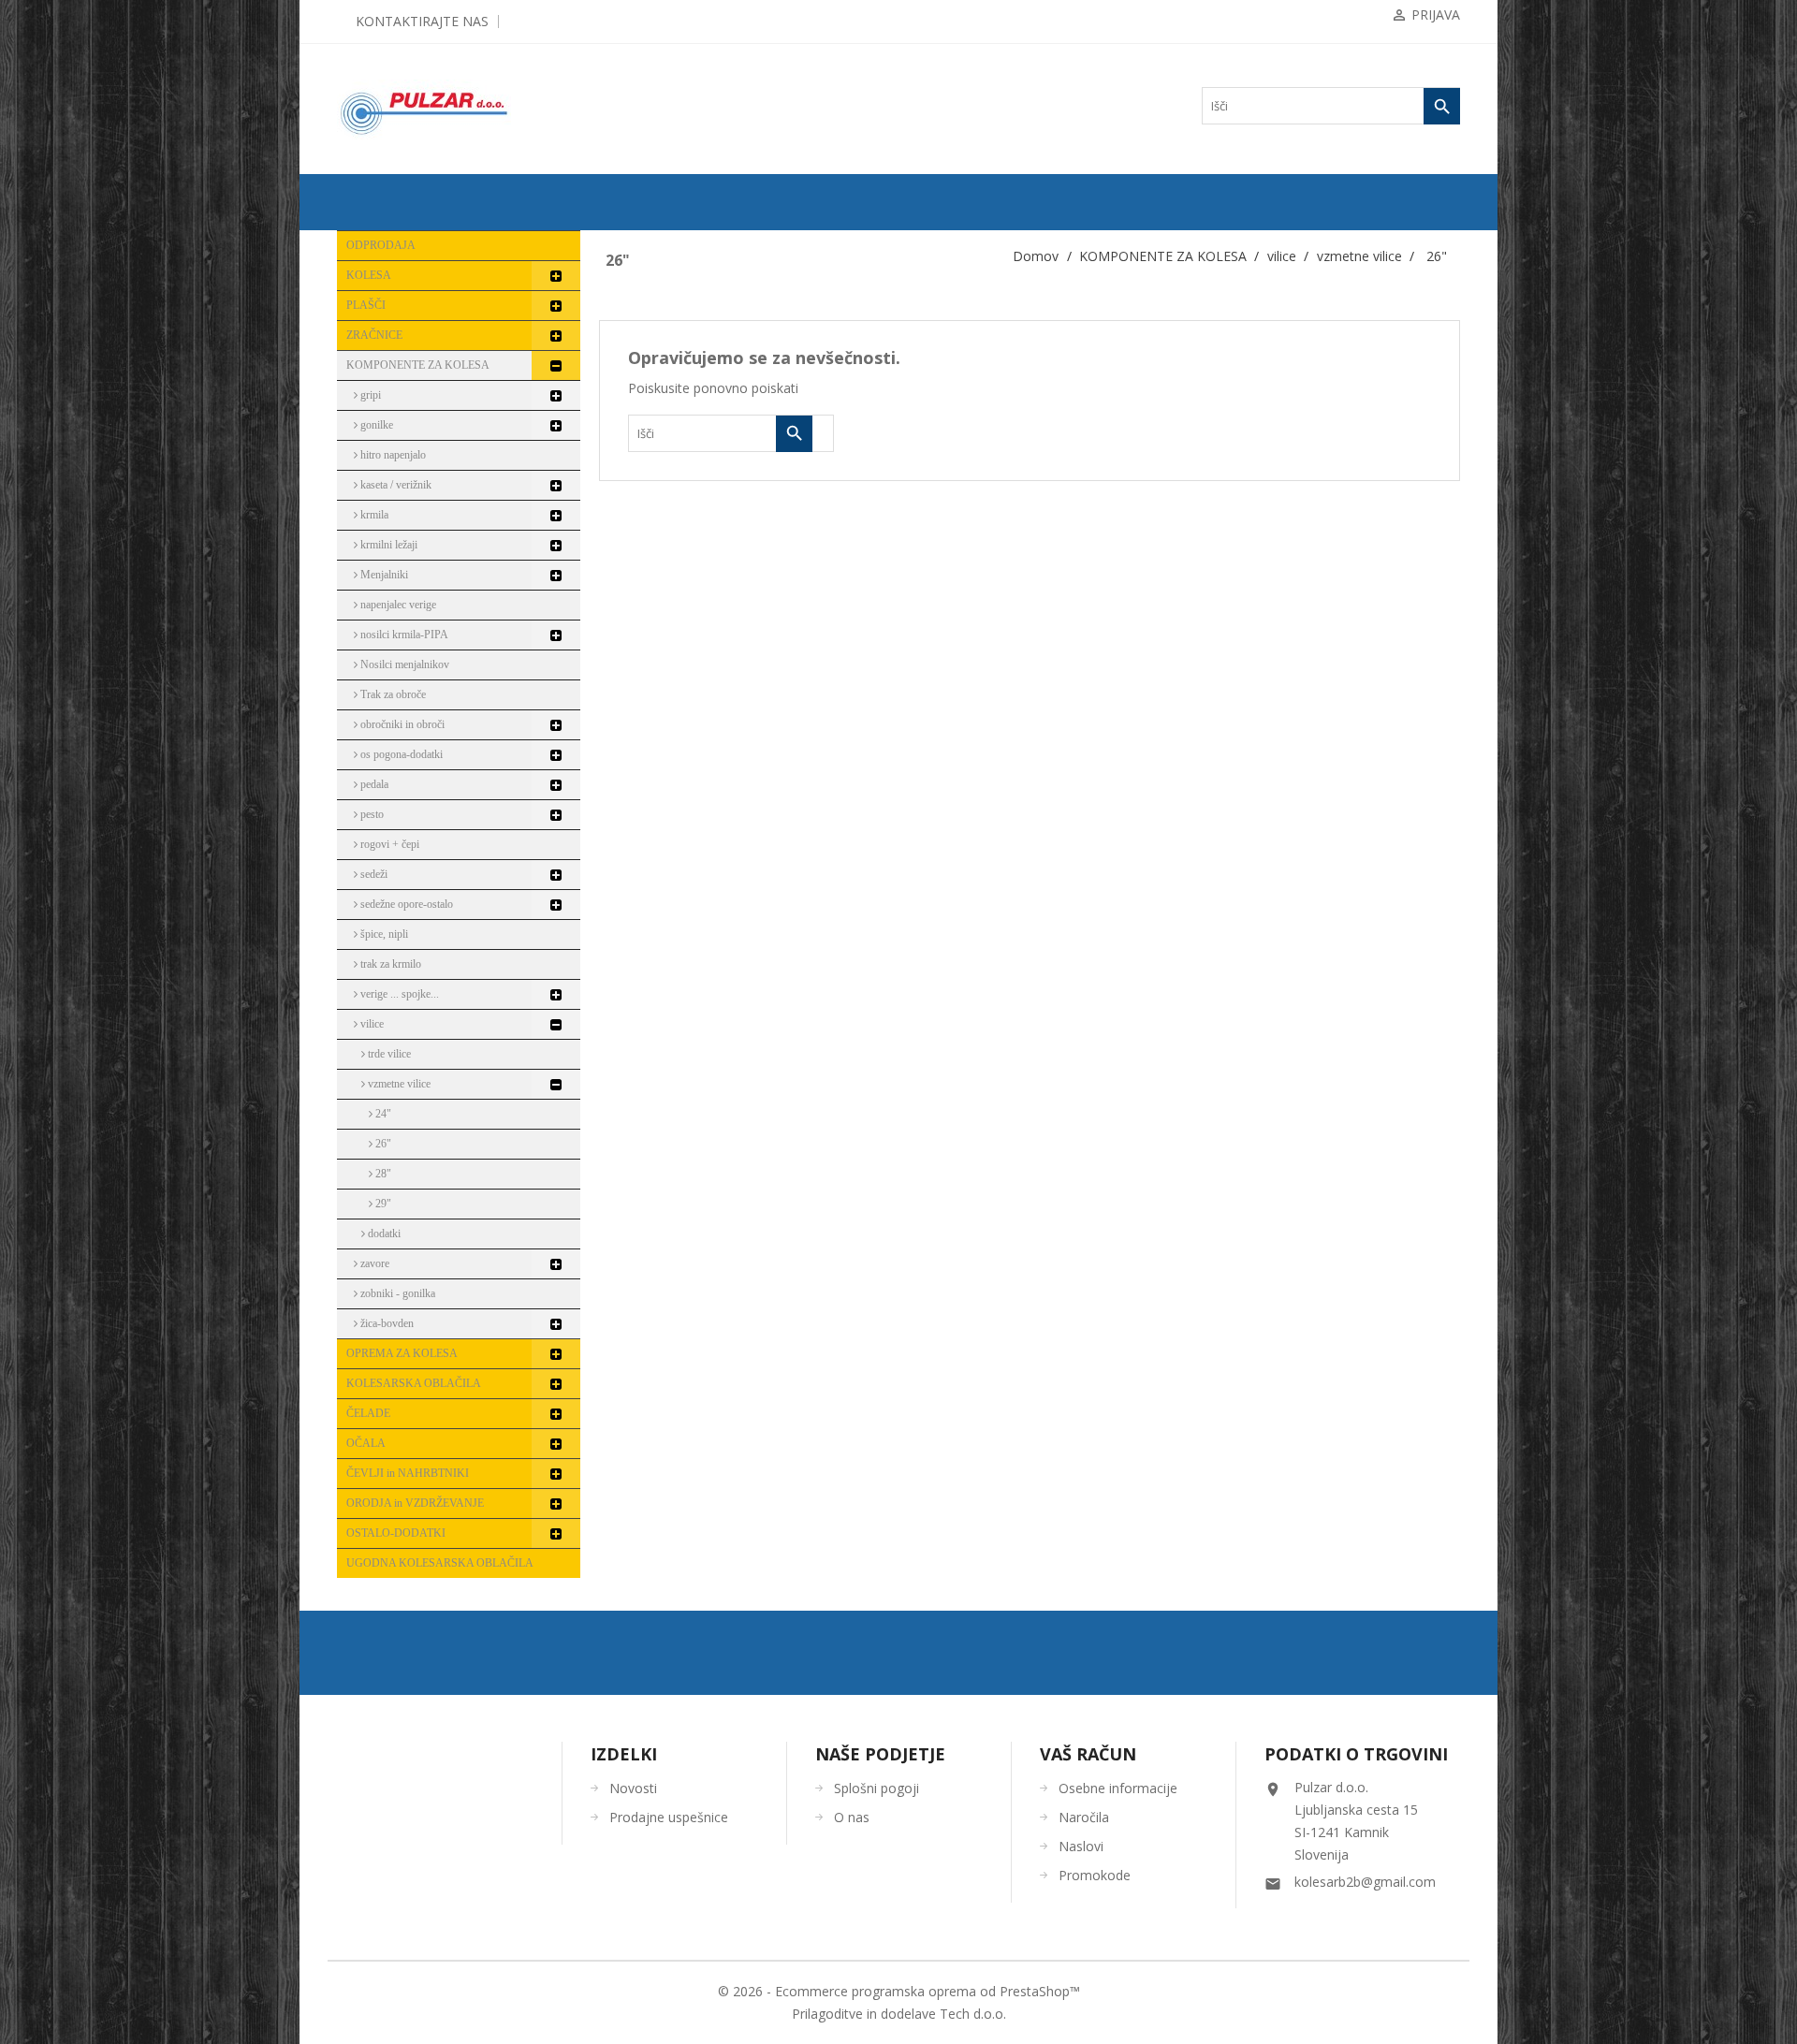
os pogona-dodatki (400, 754)
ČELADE (368, 1413)
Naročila (1084, 1817)
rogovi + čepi (388, 844)
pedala (373, 784)
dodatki (383, 1234)
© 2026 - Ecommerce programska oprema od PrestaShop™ (899, 1991)
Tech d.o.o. (973, 2014)
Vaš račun (1088, 1754)
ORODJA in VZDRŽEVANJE (415, 1503)
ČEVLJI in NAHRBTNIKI (408, 1473)
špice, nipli (383, 934)
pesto (371, 814)
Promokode (1095, 1875)
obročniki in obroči (401, 724)
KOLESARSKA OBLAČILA (414, 1383)
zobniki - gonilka (396, 1293)
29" (382, 1204)
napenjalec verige (397, 605)
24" (382, 1114)
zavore (373, 1263)
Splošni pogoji (877, 1788)
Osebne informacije (1118, 1788)
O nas (852, 1817)
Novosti (633, 1788)
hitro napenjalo (392, 455)
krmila (373, 515)
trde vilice (388, 1054)
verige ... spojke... (398, 994)
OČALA (366, 1443)
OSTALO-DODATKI (396, 1533)
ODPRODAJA (381, 245)
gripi (369, 395)
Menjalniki (383, 575)
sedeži (373, 874)
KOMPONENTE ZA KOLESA (418, 365)
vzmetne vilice (398, 1084)
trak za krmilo (389, 964)
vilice (371, 1024)
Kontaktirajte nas (422, 21)
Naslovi (1081, 1846)
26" (382, 1144)
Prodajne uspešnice (669, 1817)
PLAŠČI (366, 305)
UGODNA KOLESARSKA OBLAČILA (440, 1563)
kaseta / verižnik (394, 485)
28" (382, 1174)
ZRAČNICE (374, 335)
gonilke (375, 425)
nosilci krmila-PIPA (403, 635)
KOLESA (369, 275)
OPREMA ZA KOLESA (402, 1353)
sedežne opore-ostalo (405, 904)
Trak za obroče (392, 694)
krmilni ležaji (387, 545)
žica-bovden (386, 1323)
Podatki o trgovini (1356, 1754)
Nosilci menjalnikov (403, 664)
